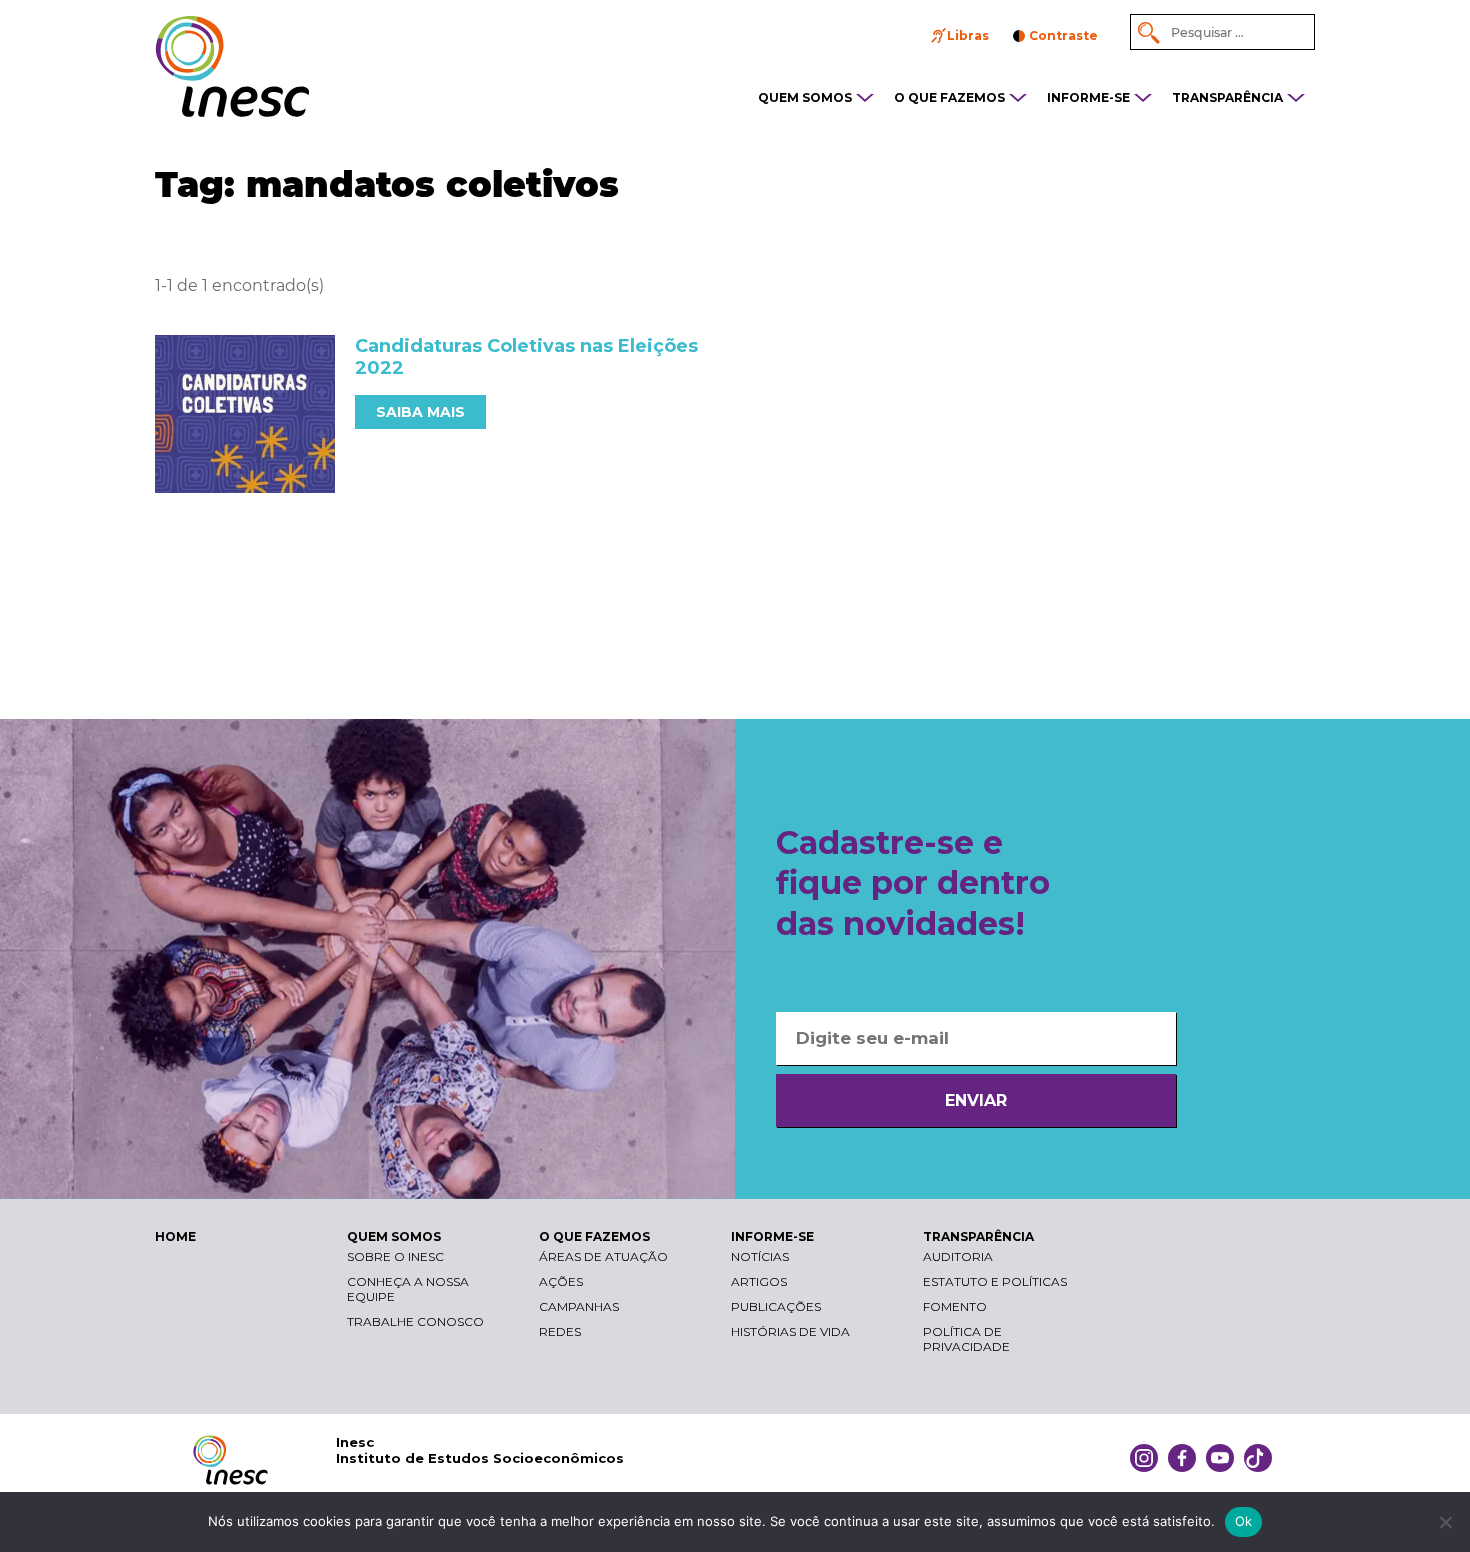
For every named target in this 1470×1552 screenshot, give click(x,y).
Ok (1244, 1521)
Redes (560, 1331)
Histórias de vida (790, 1331)
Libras (968, 35)
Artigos (759, 1281)
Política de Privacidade (966, 1339)
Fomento (955, 1306)
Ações (561, 1281)
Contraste (1063, 35)
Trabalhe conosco (415, 1321)
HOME (175, 1236)
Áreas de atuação (603, 1256)
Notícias (760, 1256)
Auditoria (958, 1256)
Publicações (776, 1306)
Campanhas (579, 1306)
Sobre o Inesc (395, 1256)
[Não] (1445, 1522)
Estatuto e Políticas (995, 1281)
